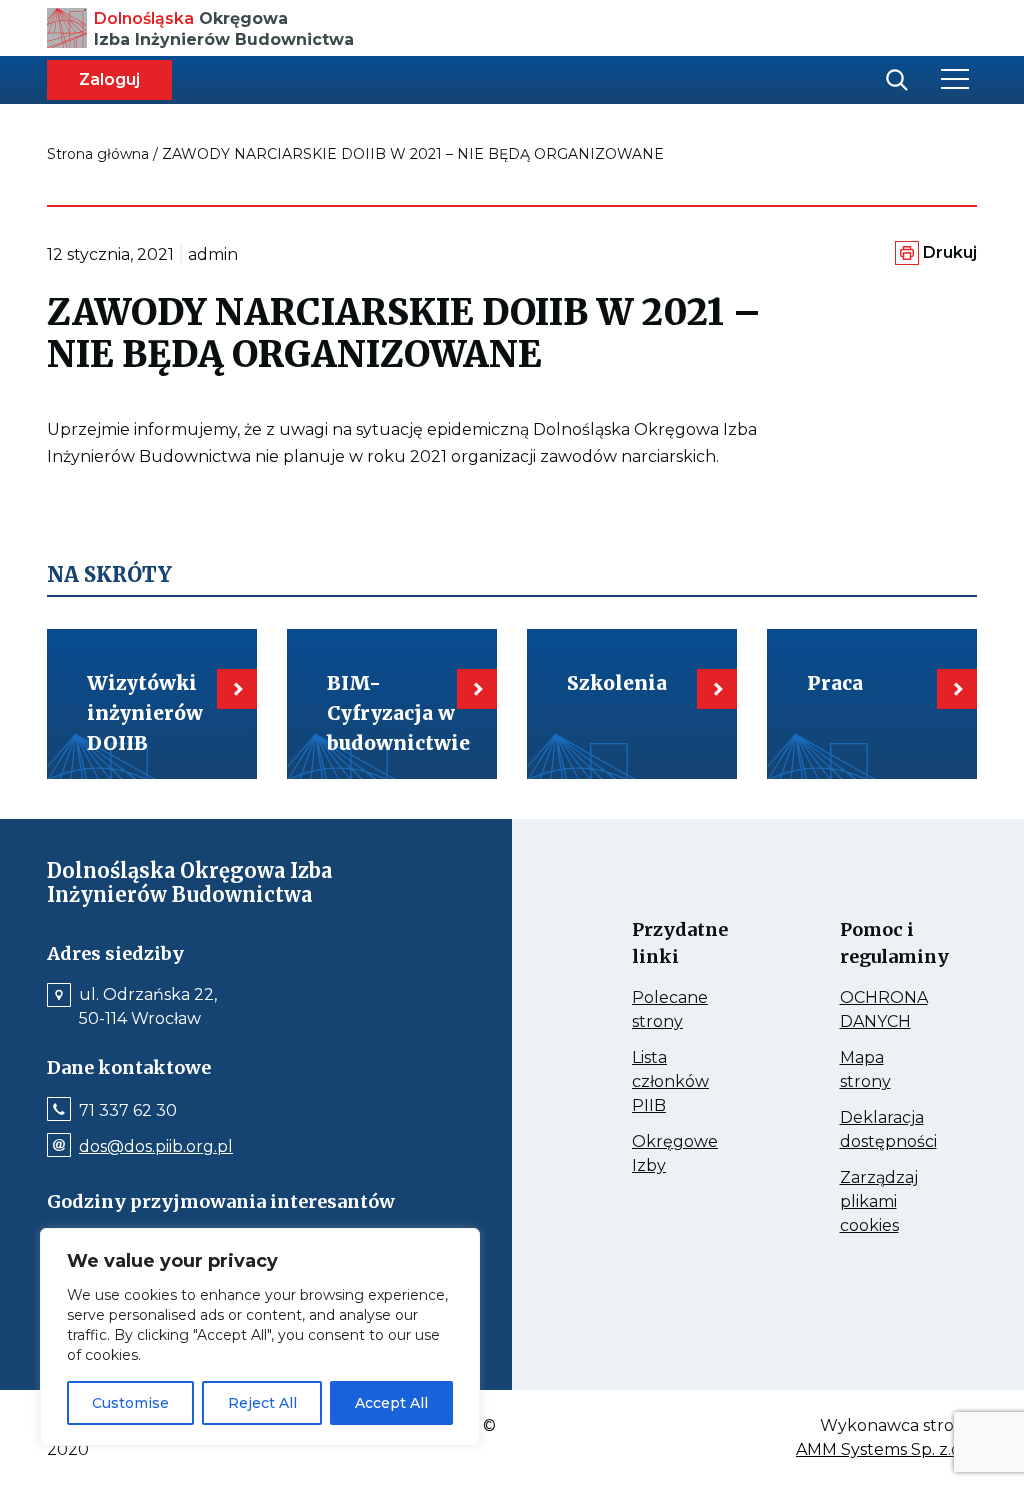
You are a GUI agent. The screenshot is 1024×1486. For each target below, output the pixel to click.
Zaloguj (109, 79)
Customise (130, 1403)
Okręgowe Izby (681, 1155)
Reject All (262, 1403)
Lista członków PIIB (681, 1083)
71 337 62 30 (128, 1111)
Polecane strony (681, 1011)
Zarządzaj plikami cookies (889, 1203)
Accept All (391, 1403)
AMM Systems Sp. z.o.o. (886, 1450)
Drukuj (950, 252)
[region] (260, 1337)
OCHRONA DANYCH (889, 1011)
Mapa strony (889, 1071)
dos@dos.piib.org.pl (156, 1147)
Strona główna (98, 154)
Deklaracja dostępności (889, 1131)
